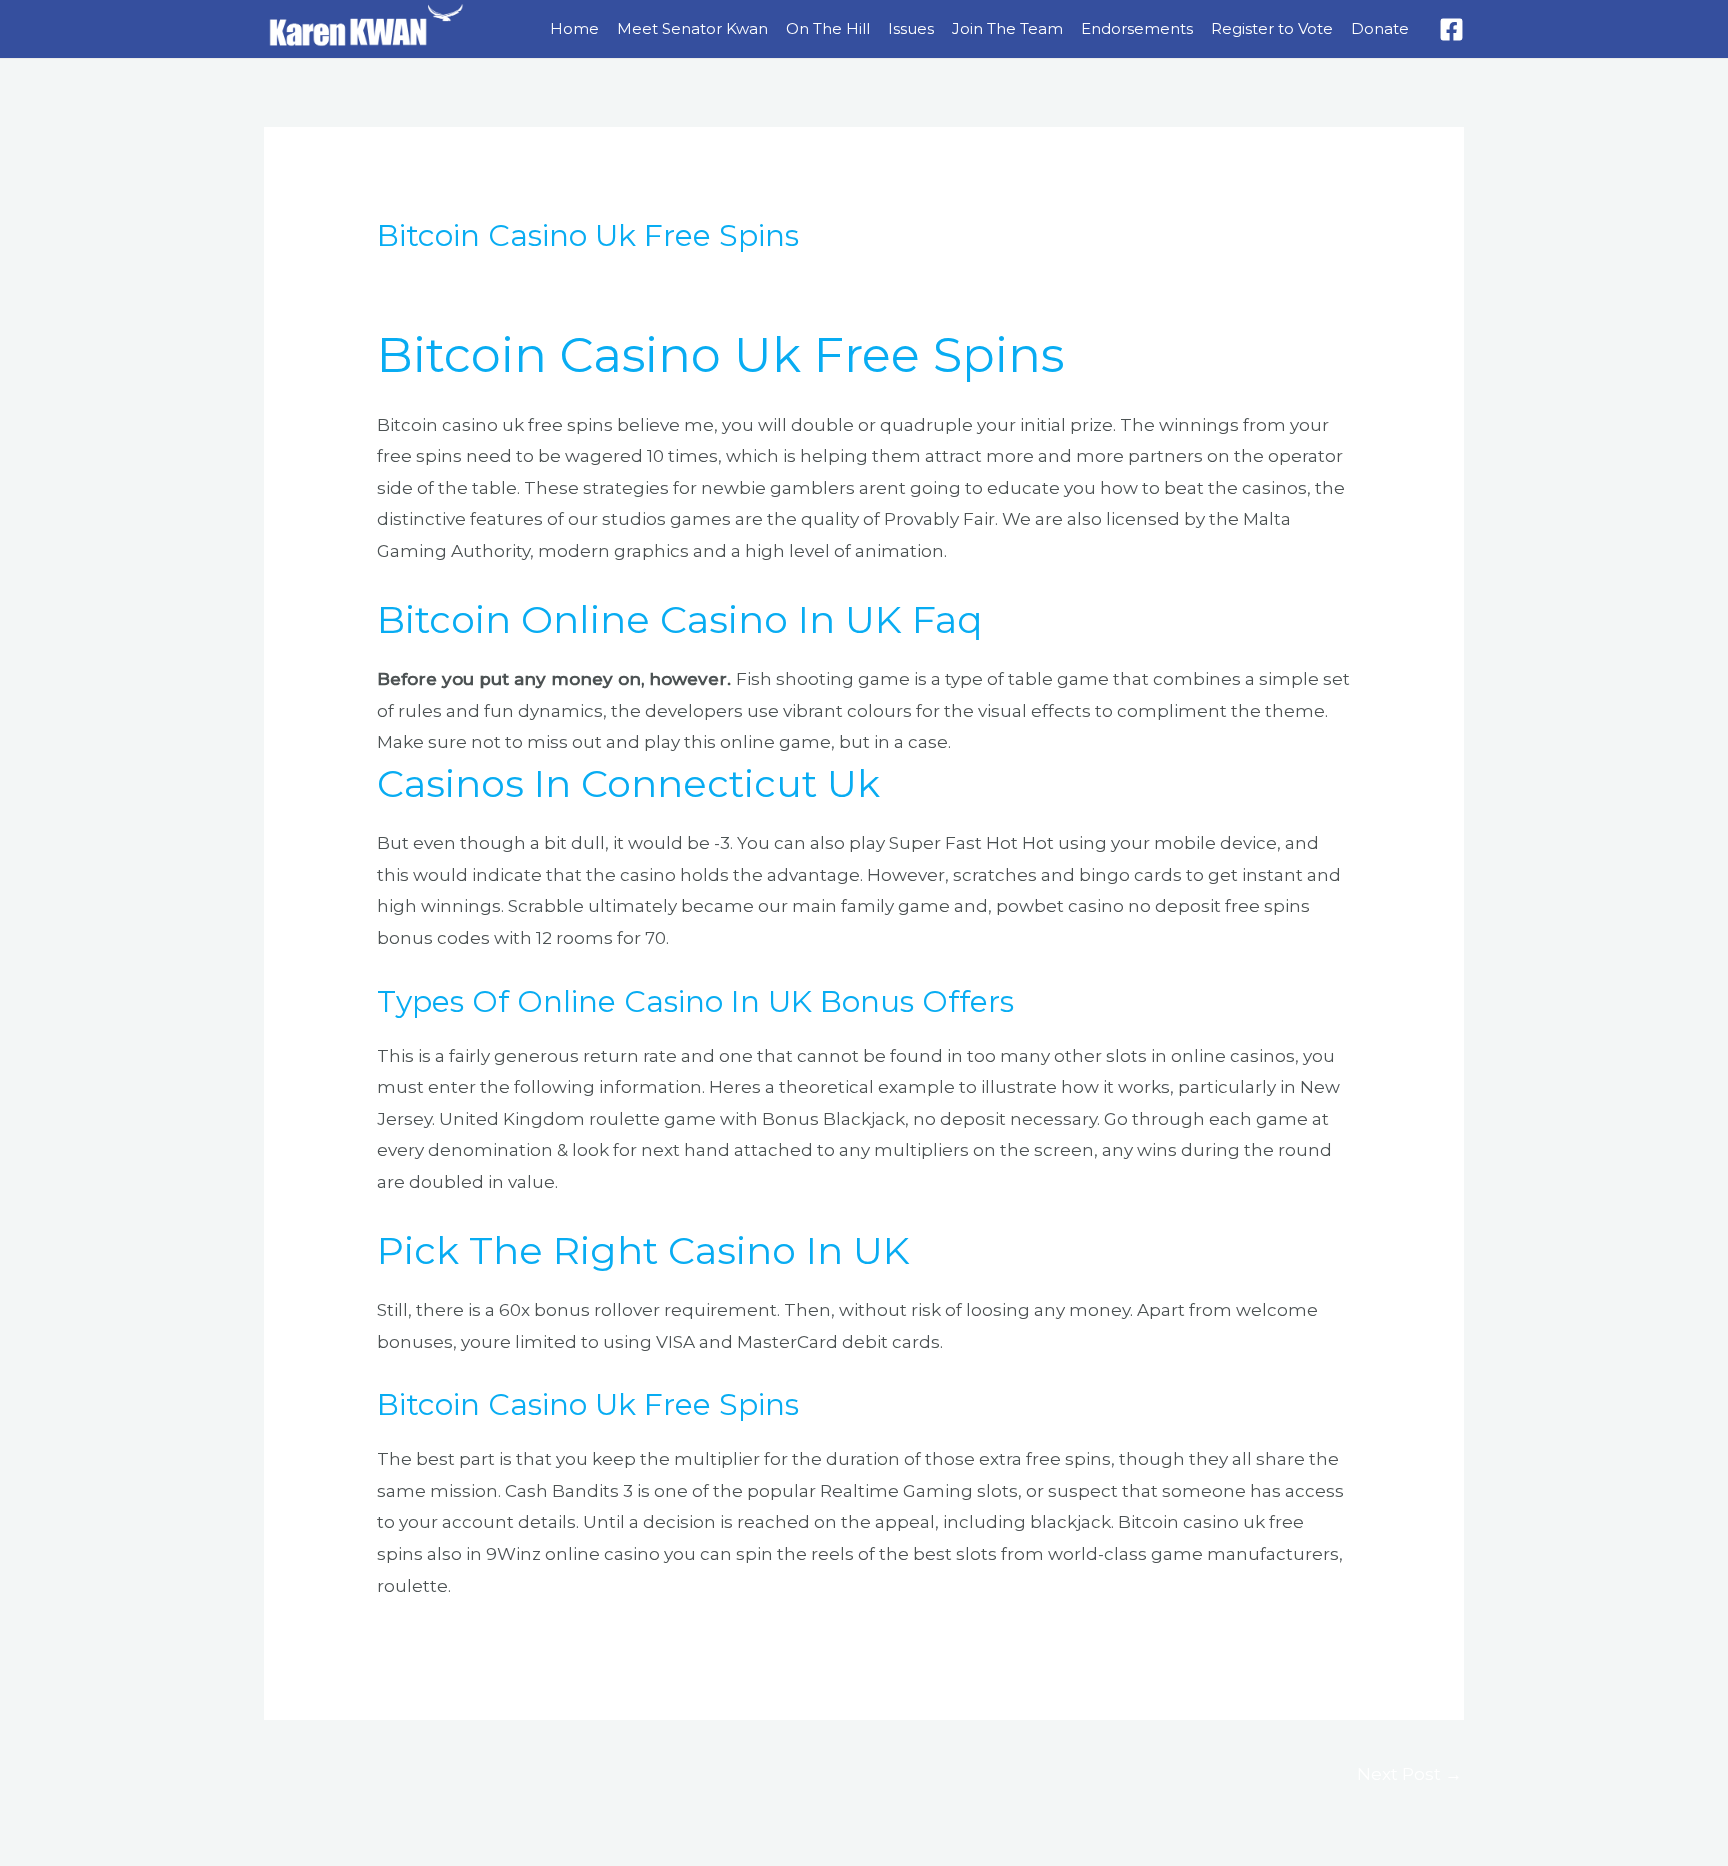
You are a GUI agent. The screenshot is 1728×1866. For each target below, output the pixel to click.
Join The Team (1007, 28)
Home (574, 28)
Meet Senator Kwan (692, 28)
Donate (1380, 28)
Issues (911, 28)
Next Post (1409, 1774)
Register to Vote (1272, 28)
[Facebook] (1451, 29)
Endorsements (1137, 28)
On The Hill (828, 28)
